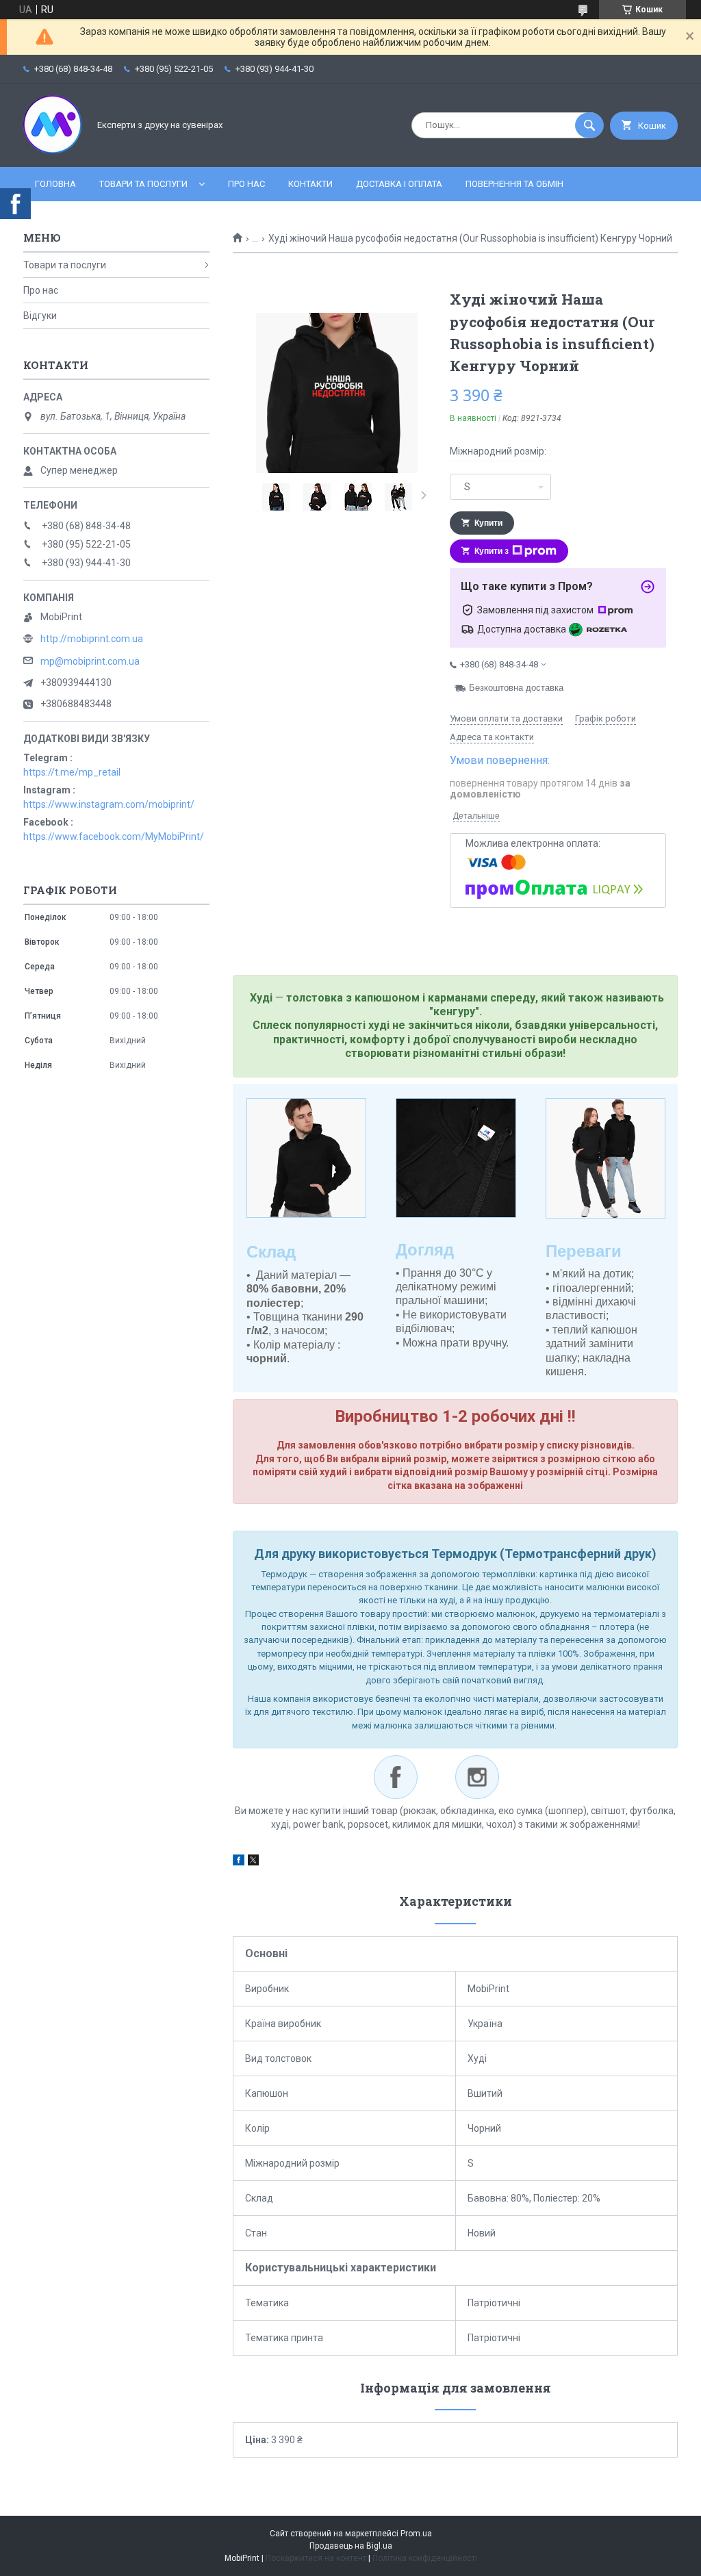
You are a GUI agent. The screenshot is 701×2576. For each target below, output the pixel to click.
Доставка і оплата (399, 184)
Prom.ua (416, 2534)
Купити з (492, 551)
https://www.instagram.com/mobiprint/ (109, 804)
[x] (253, 1862)
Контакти (310, 184)
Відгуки (40, 316)
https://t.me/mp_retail (72, 772)
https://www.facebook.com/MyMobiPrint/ (114, 837)
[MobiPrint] (52, 150)
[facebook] (239, 1862)
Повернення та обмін (514, 184)
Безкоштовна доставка (516, 688)
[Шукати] (589, 125)
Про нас (246, 184)
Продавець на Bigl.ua (351, 2546)
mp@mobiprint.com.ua (90, 661)
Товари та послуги (143, 184)
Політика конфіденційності (425, 2558)
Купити (488, 523)
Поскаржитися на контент (316, 2558)
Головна (55, 184)
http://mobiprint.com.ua (92, 639)
